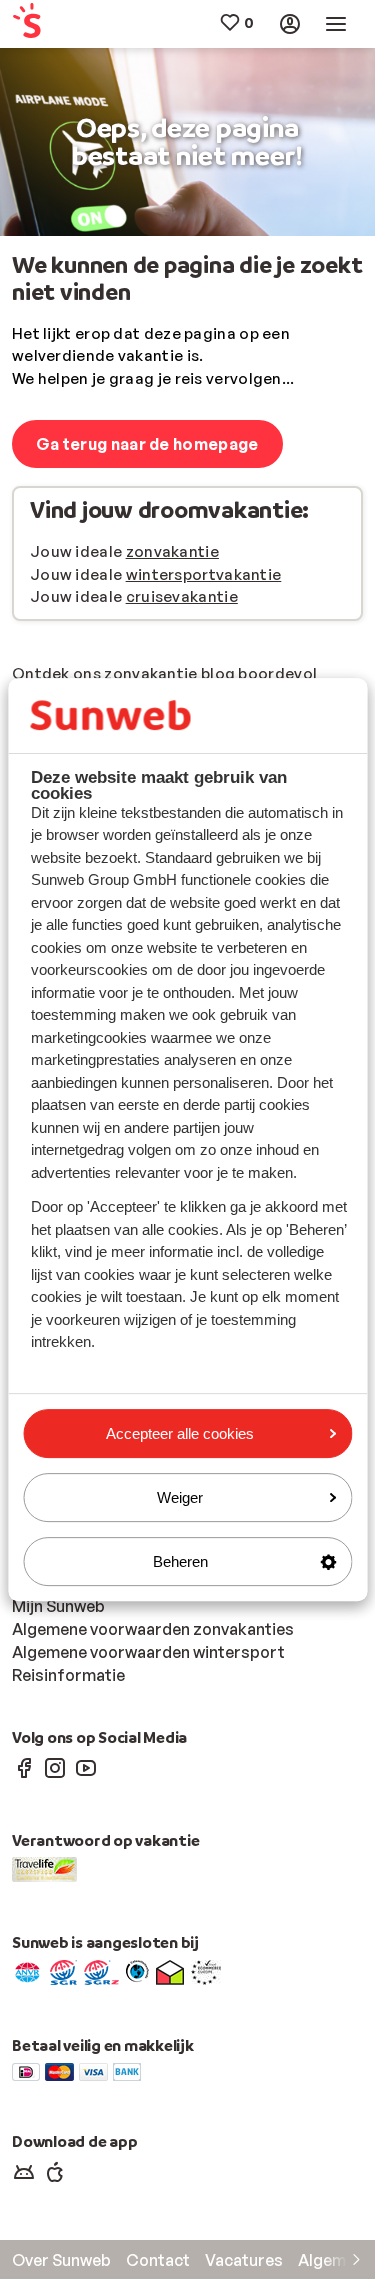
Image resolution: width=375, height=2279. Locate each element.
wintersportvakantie (204, 574)
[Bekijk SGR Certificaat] (63, 1971)
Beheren (180, 1561)
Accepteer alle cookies (180, 1433)
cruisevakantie (182, 596)
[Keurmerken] (27, 1971)
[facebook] (24, 1767)
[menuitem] (41, 24)
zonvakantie (172, 551)
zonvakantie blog (169, 673)
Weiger (180, 1497)
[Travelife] (44, 1868)
